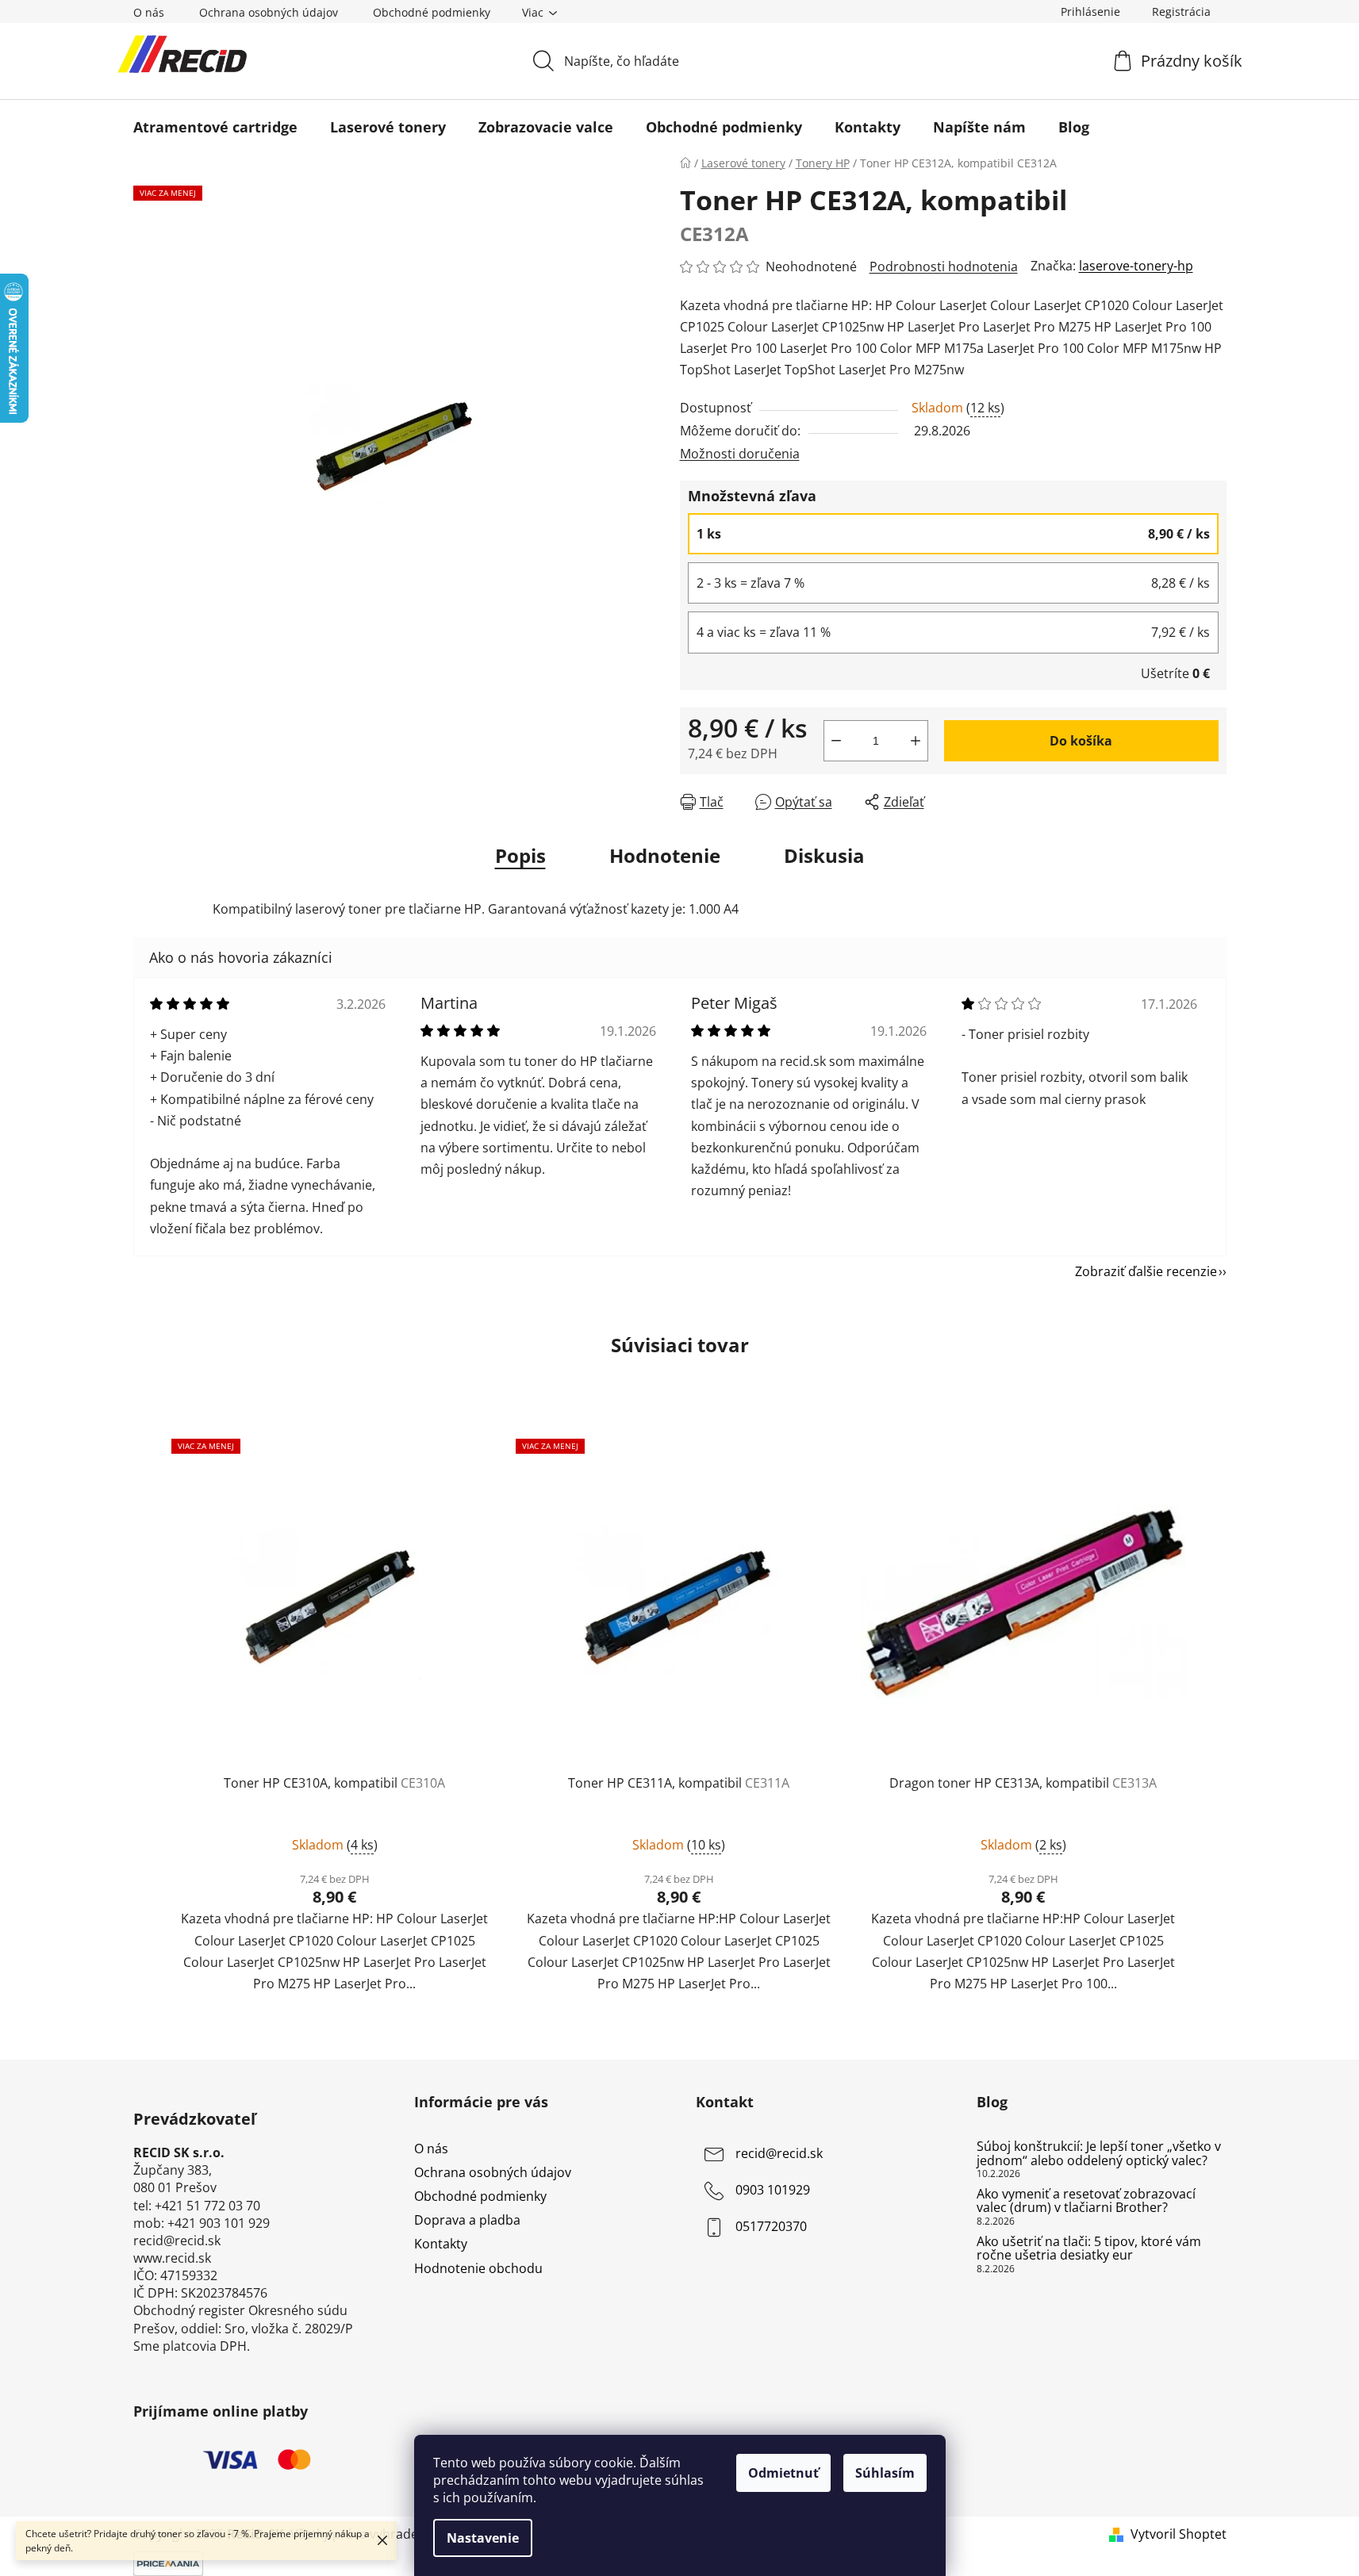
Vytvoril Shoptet (1179, 2534)
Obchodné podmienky (432, 12)
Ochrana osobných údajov (269, 12)
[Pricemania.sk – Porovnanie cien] (168, 2563)
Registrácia (1181, 11)
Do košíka (1081, 741)
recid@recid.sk (779, 2153)
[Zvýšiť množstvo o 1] (916, 741)
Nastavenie (483, 2538)
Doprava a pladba (467, 2220)
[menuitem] (215, 127)
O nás (149, 12)
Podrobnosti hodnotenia (944, 266)
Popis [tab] (520, 855)
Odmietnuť (783, 2473)
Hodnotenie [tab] (665, 855)
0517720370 (771, 2226)
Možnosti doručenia (740, 454)
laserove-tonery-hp (1136, 266)
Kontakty (441, 2244)
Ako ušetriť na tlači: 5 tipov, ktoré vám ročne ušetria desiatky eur (1089, 2249)
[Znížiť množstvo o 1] (836, 741)
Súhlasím (885, 2473)
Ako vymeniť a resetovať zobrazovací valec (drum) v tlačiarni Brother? (1086, 2201)
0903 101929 (773, 2190)
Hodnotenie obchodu (478, 2268)
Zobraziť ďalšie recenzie (1146, 1271)
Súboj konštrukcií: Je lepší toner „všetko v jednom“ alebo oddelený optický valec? (1099, 2154)
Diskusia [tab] (824, 855)
